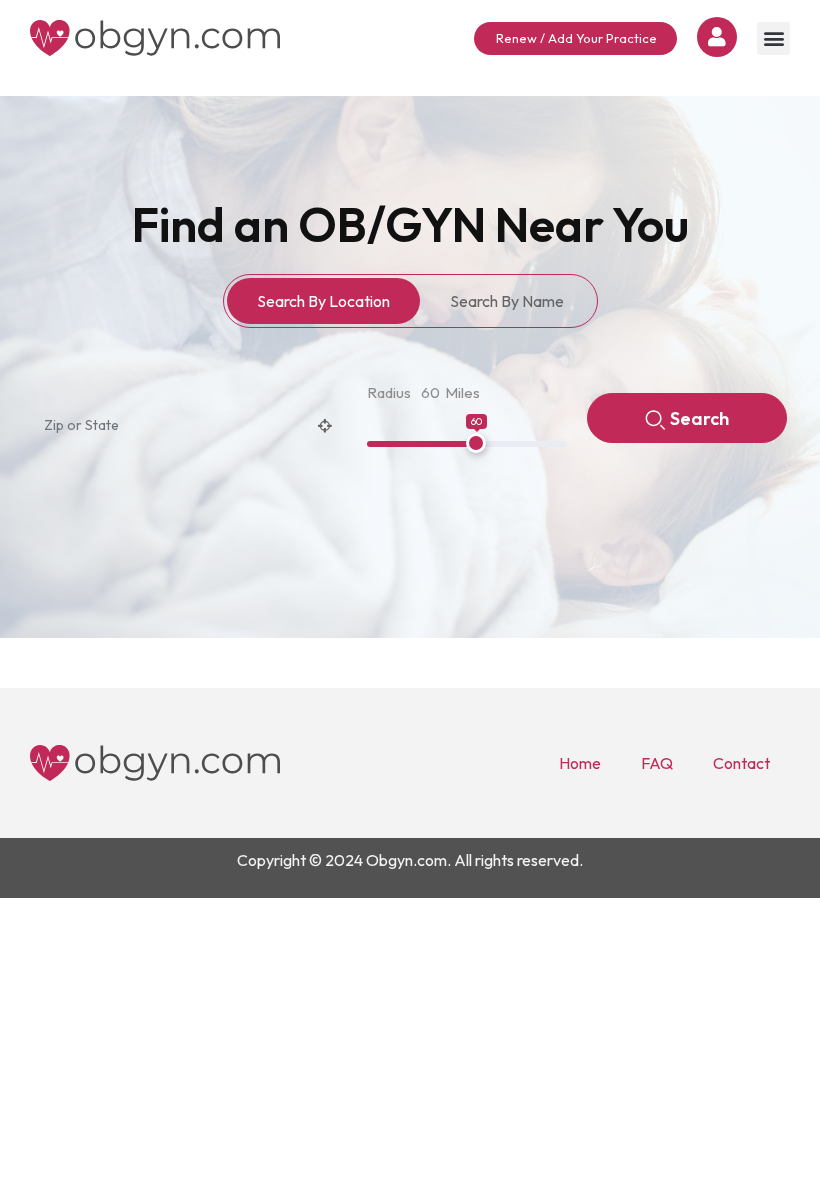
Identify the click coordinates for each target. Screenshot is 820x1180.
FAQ (657, 763)
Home (580, 763)
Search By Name (507, 301)
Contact (741, 763)
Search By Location (323, 301)
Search (699, 418)
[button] (773, 38)
